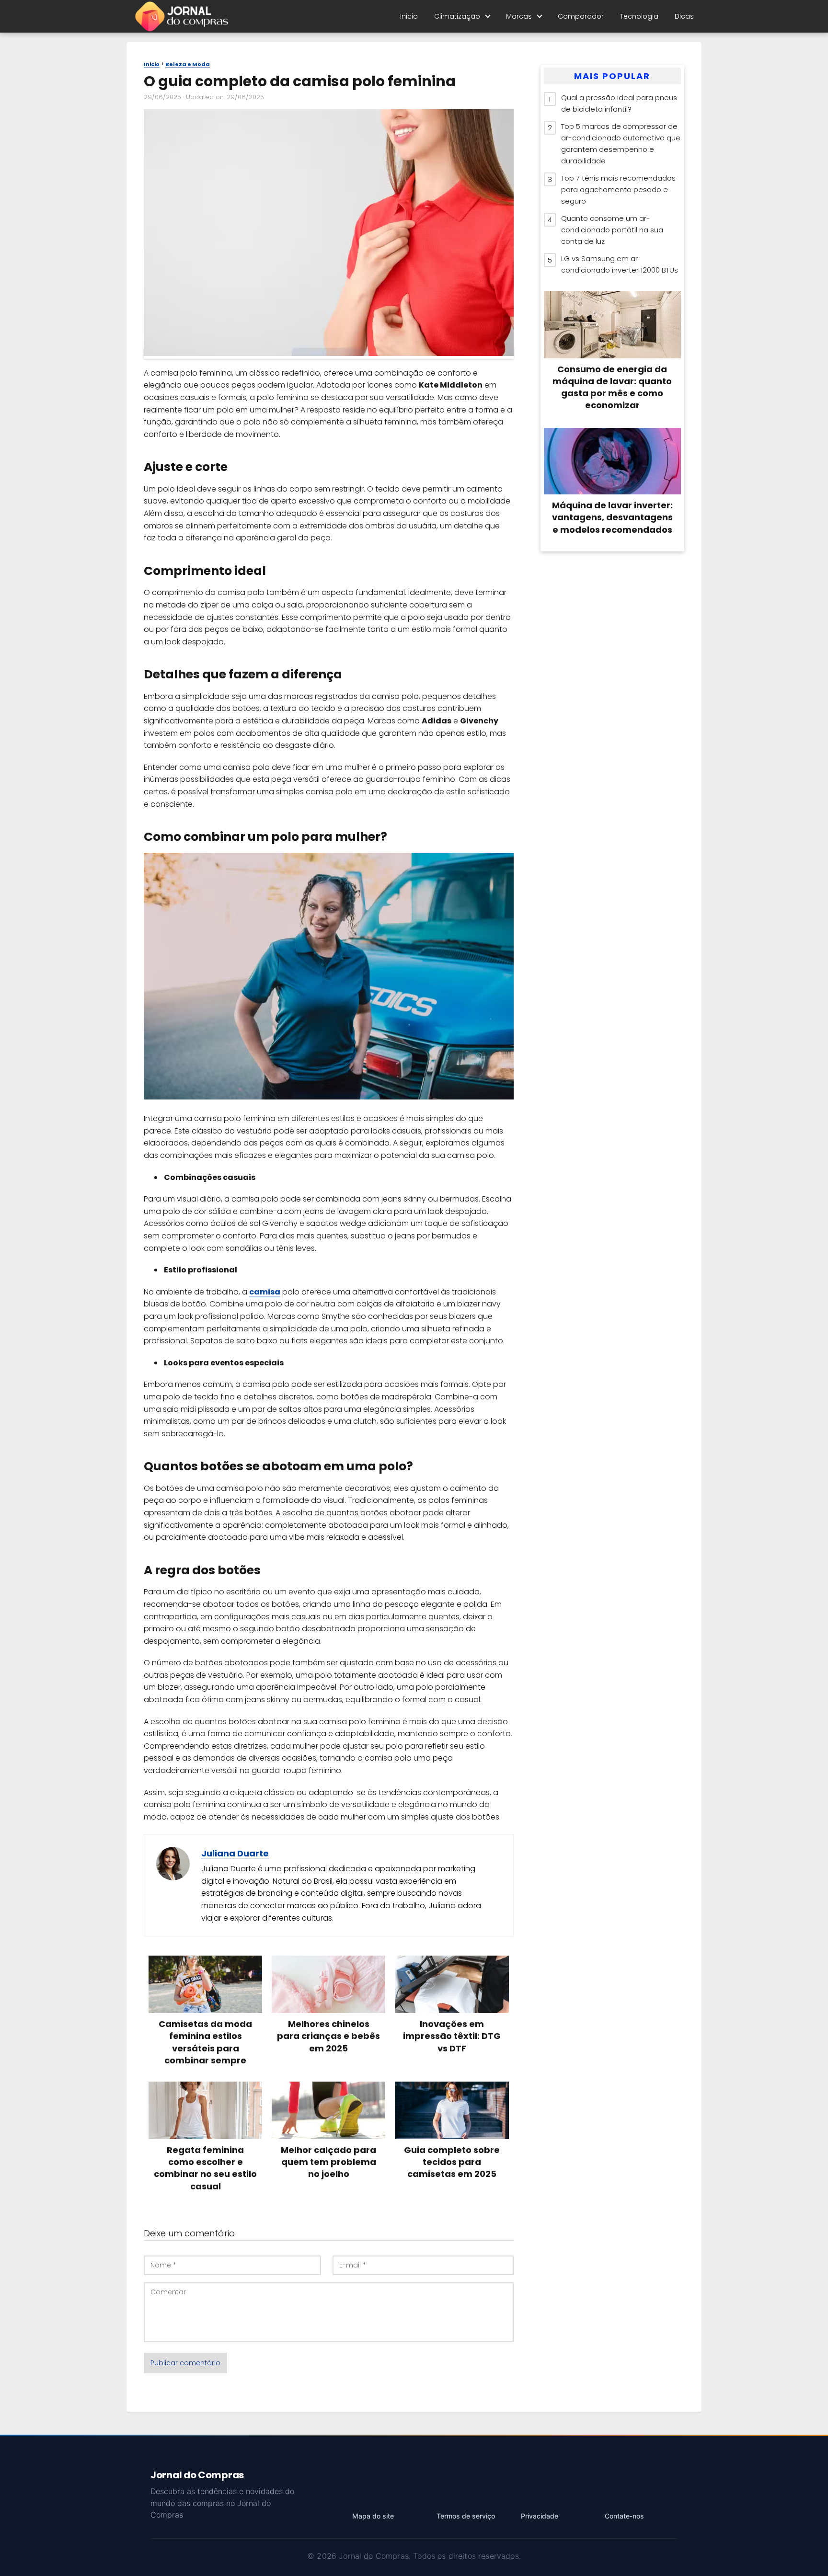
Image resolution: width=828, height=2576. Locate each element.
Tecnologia (639, 16)
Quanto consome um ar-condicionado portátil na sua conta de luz (612, 230)
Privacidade (540, 2516)
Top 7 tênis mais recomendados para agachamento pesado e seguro (618, 189)
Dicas (684, 16)
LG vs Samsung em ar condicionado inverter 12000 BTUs (620, 264)
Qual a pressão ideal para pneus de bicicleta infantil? (619, 103)
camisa (265, 1292)
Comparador (581, 16)
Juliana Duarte (235, 1853)
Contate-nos (624, 2516)
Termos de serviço (466, 2516)
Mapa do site (373, 2516)
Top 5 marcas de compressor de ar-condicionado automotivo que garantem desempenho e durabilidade (621, 143)
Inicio (409, 16)
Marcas (519, 16)
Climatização (457, 16)
